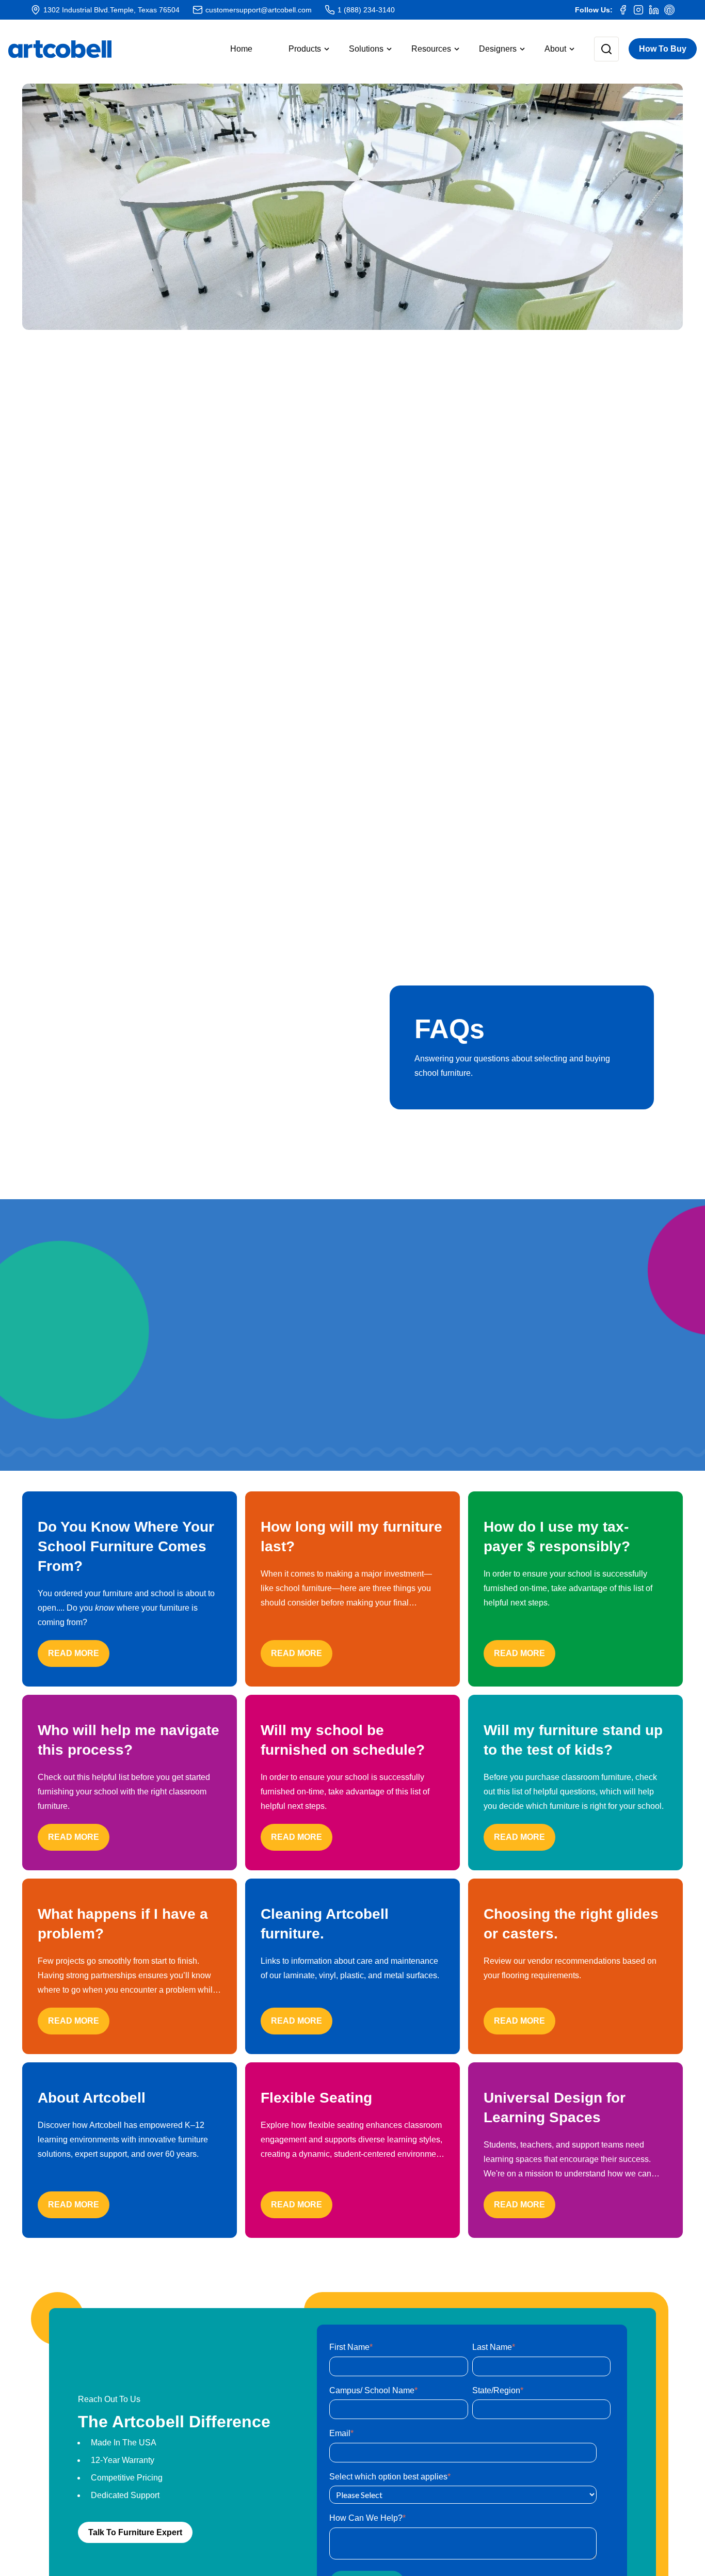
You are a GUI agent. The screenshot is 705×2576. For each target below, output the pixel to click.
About (555, 49)
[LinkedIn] (654, 10)
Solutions (366, 49)
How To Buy (663, 49)
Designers (498, 49)
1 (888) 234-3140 (366, 10)
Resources (431, 49)
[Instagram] (638, 10)
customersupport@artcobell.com (259, 10)
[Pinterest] (669, 10)
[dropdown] (598, 49)
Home (241, 49)
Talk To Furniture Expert (135, 2532)
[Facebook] (623, 10)
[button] (301, 49)
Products (305, 49)
